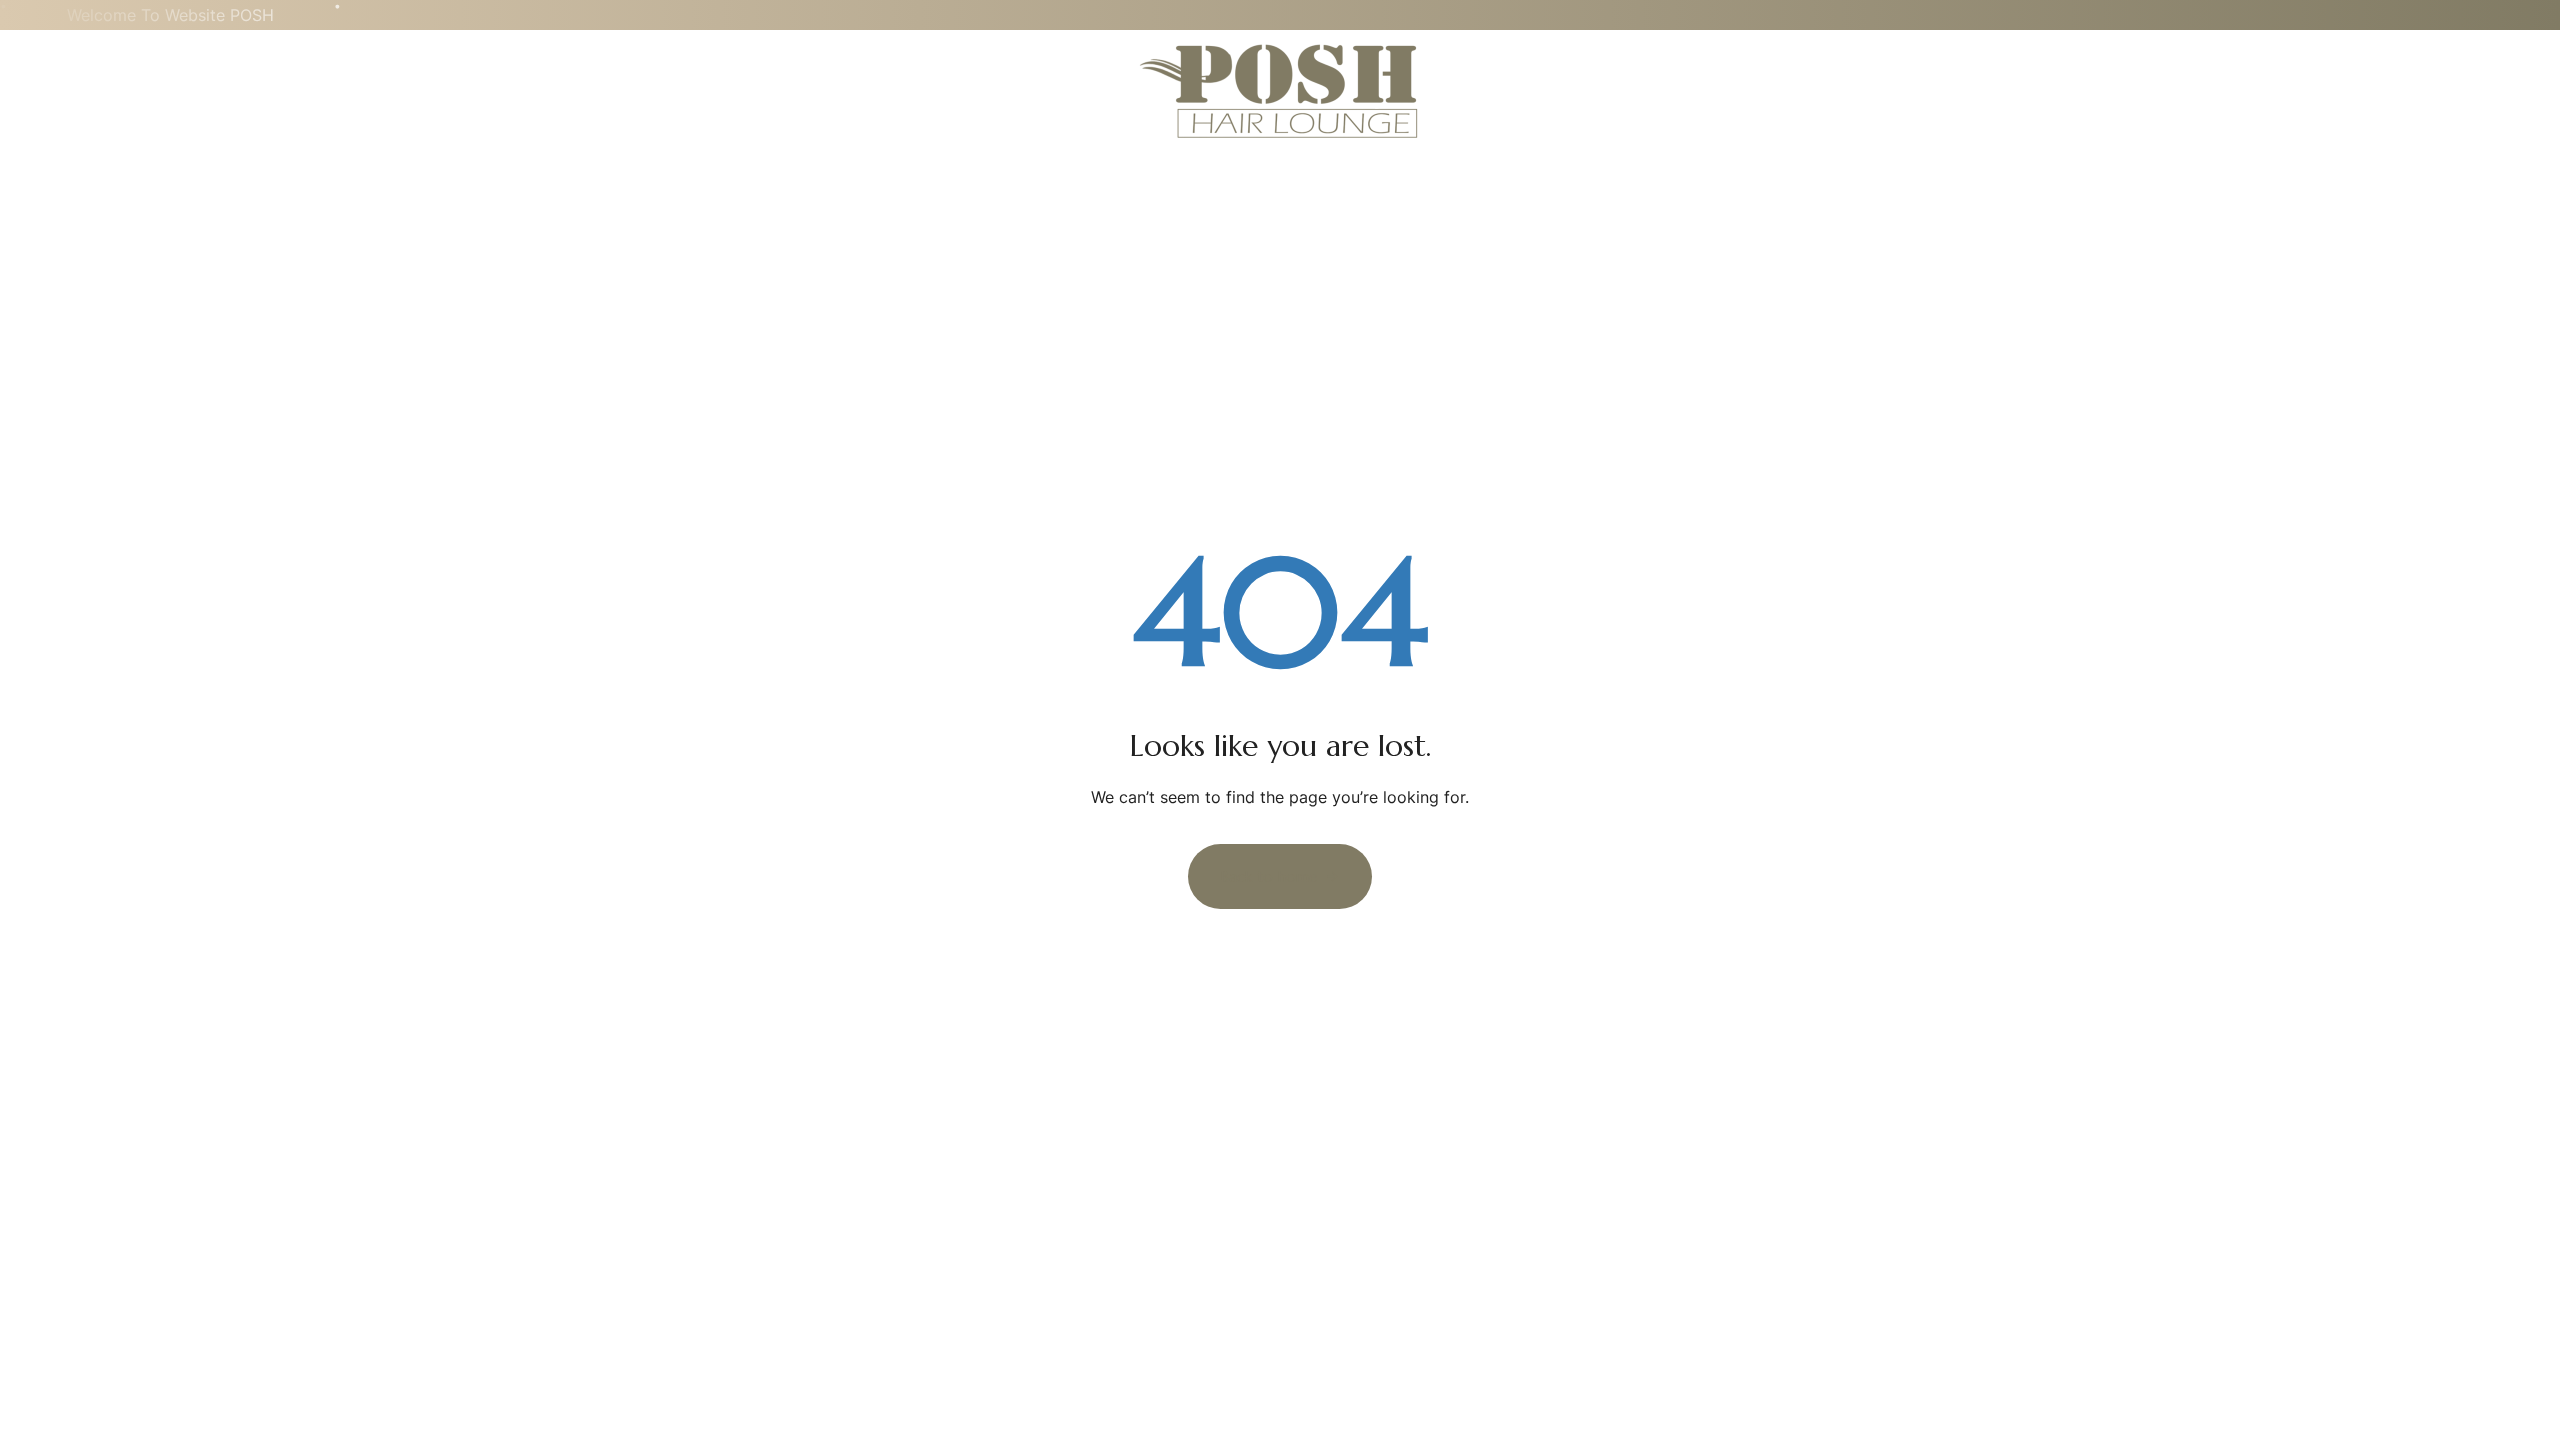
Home (68, 90)
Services (163, 90)
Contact (271, 90)
